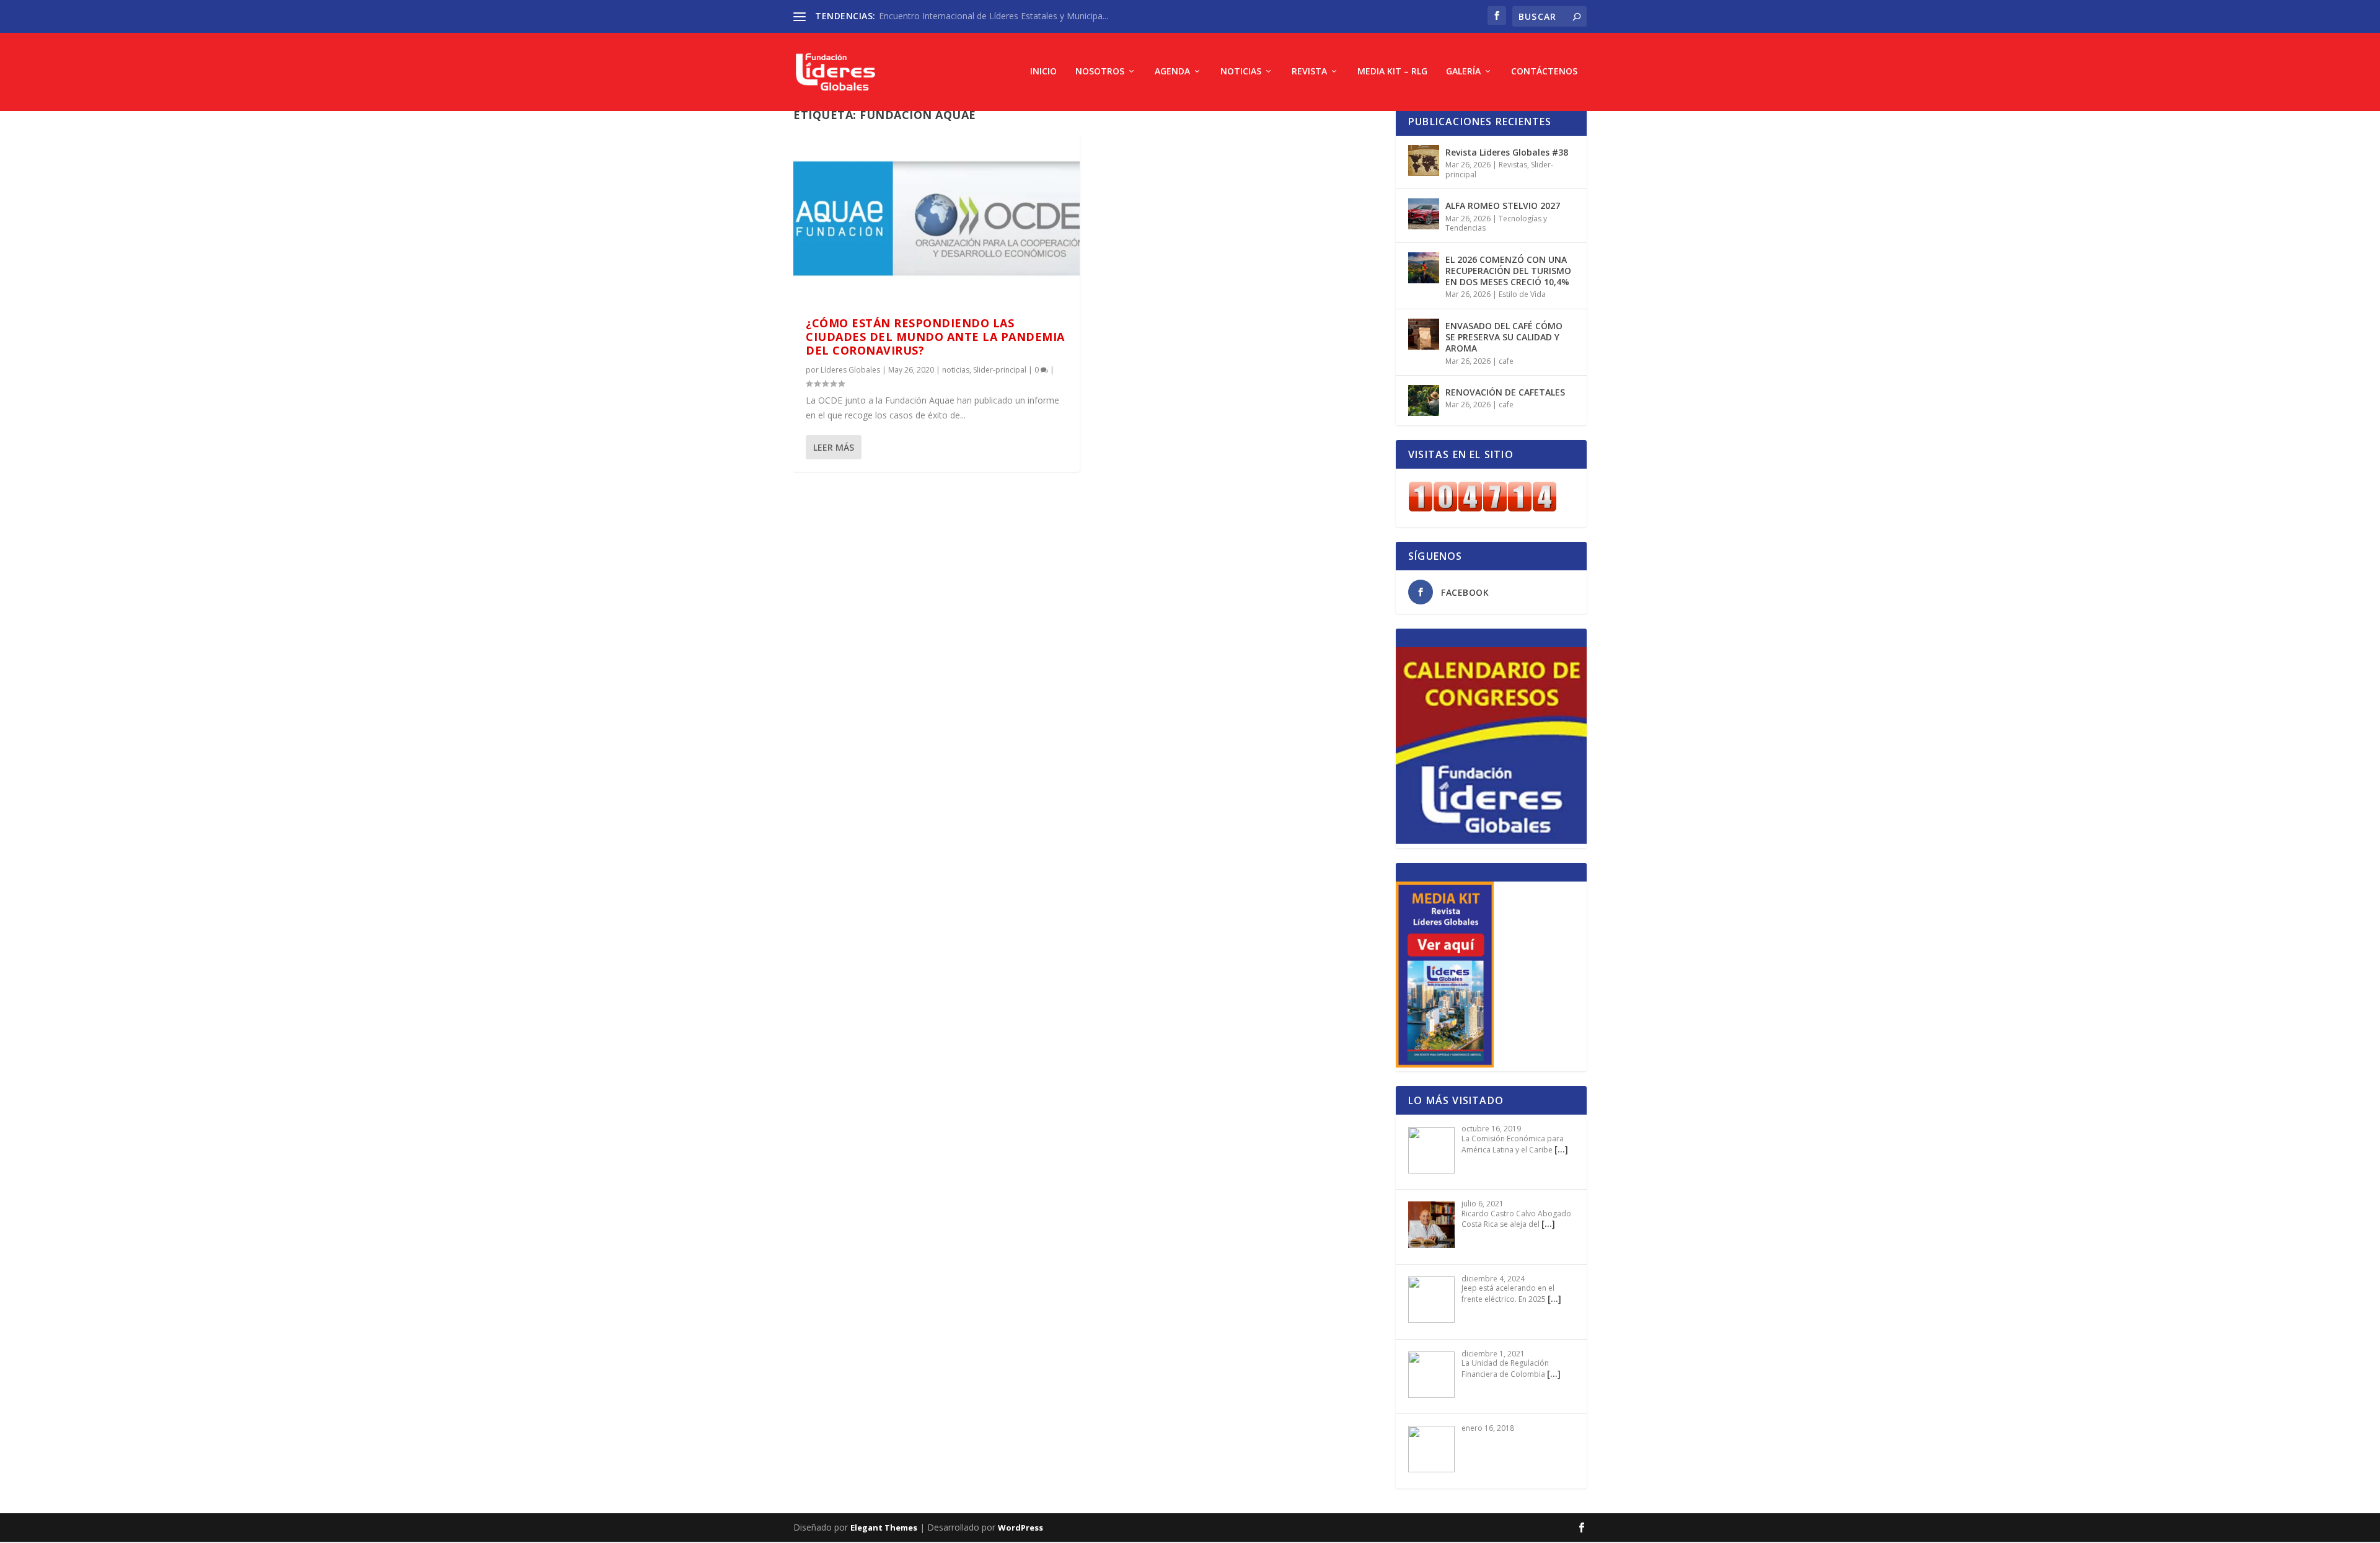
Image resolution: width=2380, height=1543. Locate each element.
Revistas (1513, 165)
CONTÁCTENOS (1544, 72)
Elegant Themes (884, 1528)
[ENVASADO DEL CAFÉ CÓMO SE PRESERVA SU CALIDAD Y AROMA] (1424, 334)
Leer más (834, 447)
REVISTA (1309, 72)
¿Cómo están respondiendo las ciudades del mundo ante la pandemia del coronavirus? (935, 337)
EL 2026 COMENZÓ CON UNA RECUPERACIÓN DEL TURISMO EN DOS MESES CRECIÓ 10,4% (1508, 271)
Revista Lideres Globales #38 (1507, 152)
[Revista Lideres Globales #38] (1424, 161)
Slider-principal (1000, 370)
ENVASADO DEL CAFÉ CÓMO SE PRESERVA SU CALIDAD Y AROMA (1504, 337)
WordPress (1020, 1528)
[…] (1561, 1149)
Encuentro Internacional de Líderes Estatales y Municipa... (994, 16)
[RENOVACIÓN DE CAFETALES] (1424, 400)
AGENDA (1172, 72)
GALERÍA (1463, 72)
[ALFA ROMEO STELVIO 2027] (1424, 214)
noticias (956, 370)
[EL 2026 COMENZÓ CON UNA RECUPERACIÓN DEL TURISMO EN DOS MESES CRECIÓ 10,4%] (1424, 268)
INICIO (1043, 72)
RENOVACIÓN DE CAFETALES (1505, 392)
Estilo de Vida (1522, 294)
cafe (1506, 361)
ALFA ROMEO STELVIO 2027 (1503, 206)
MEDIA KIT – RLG (1392, 72)
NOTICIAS (1241, 72)
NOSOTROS (1100, 72)
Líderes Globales (850, 370)
